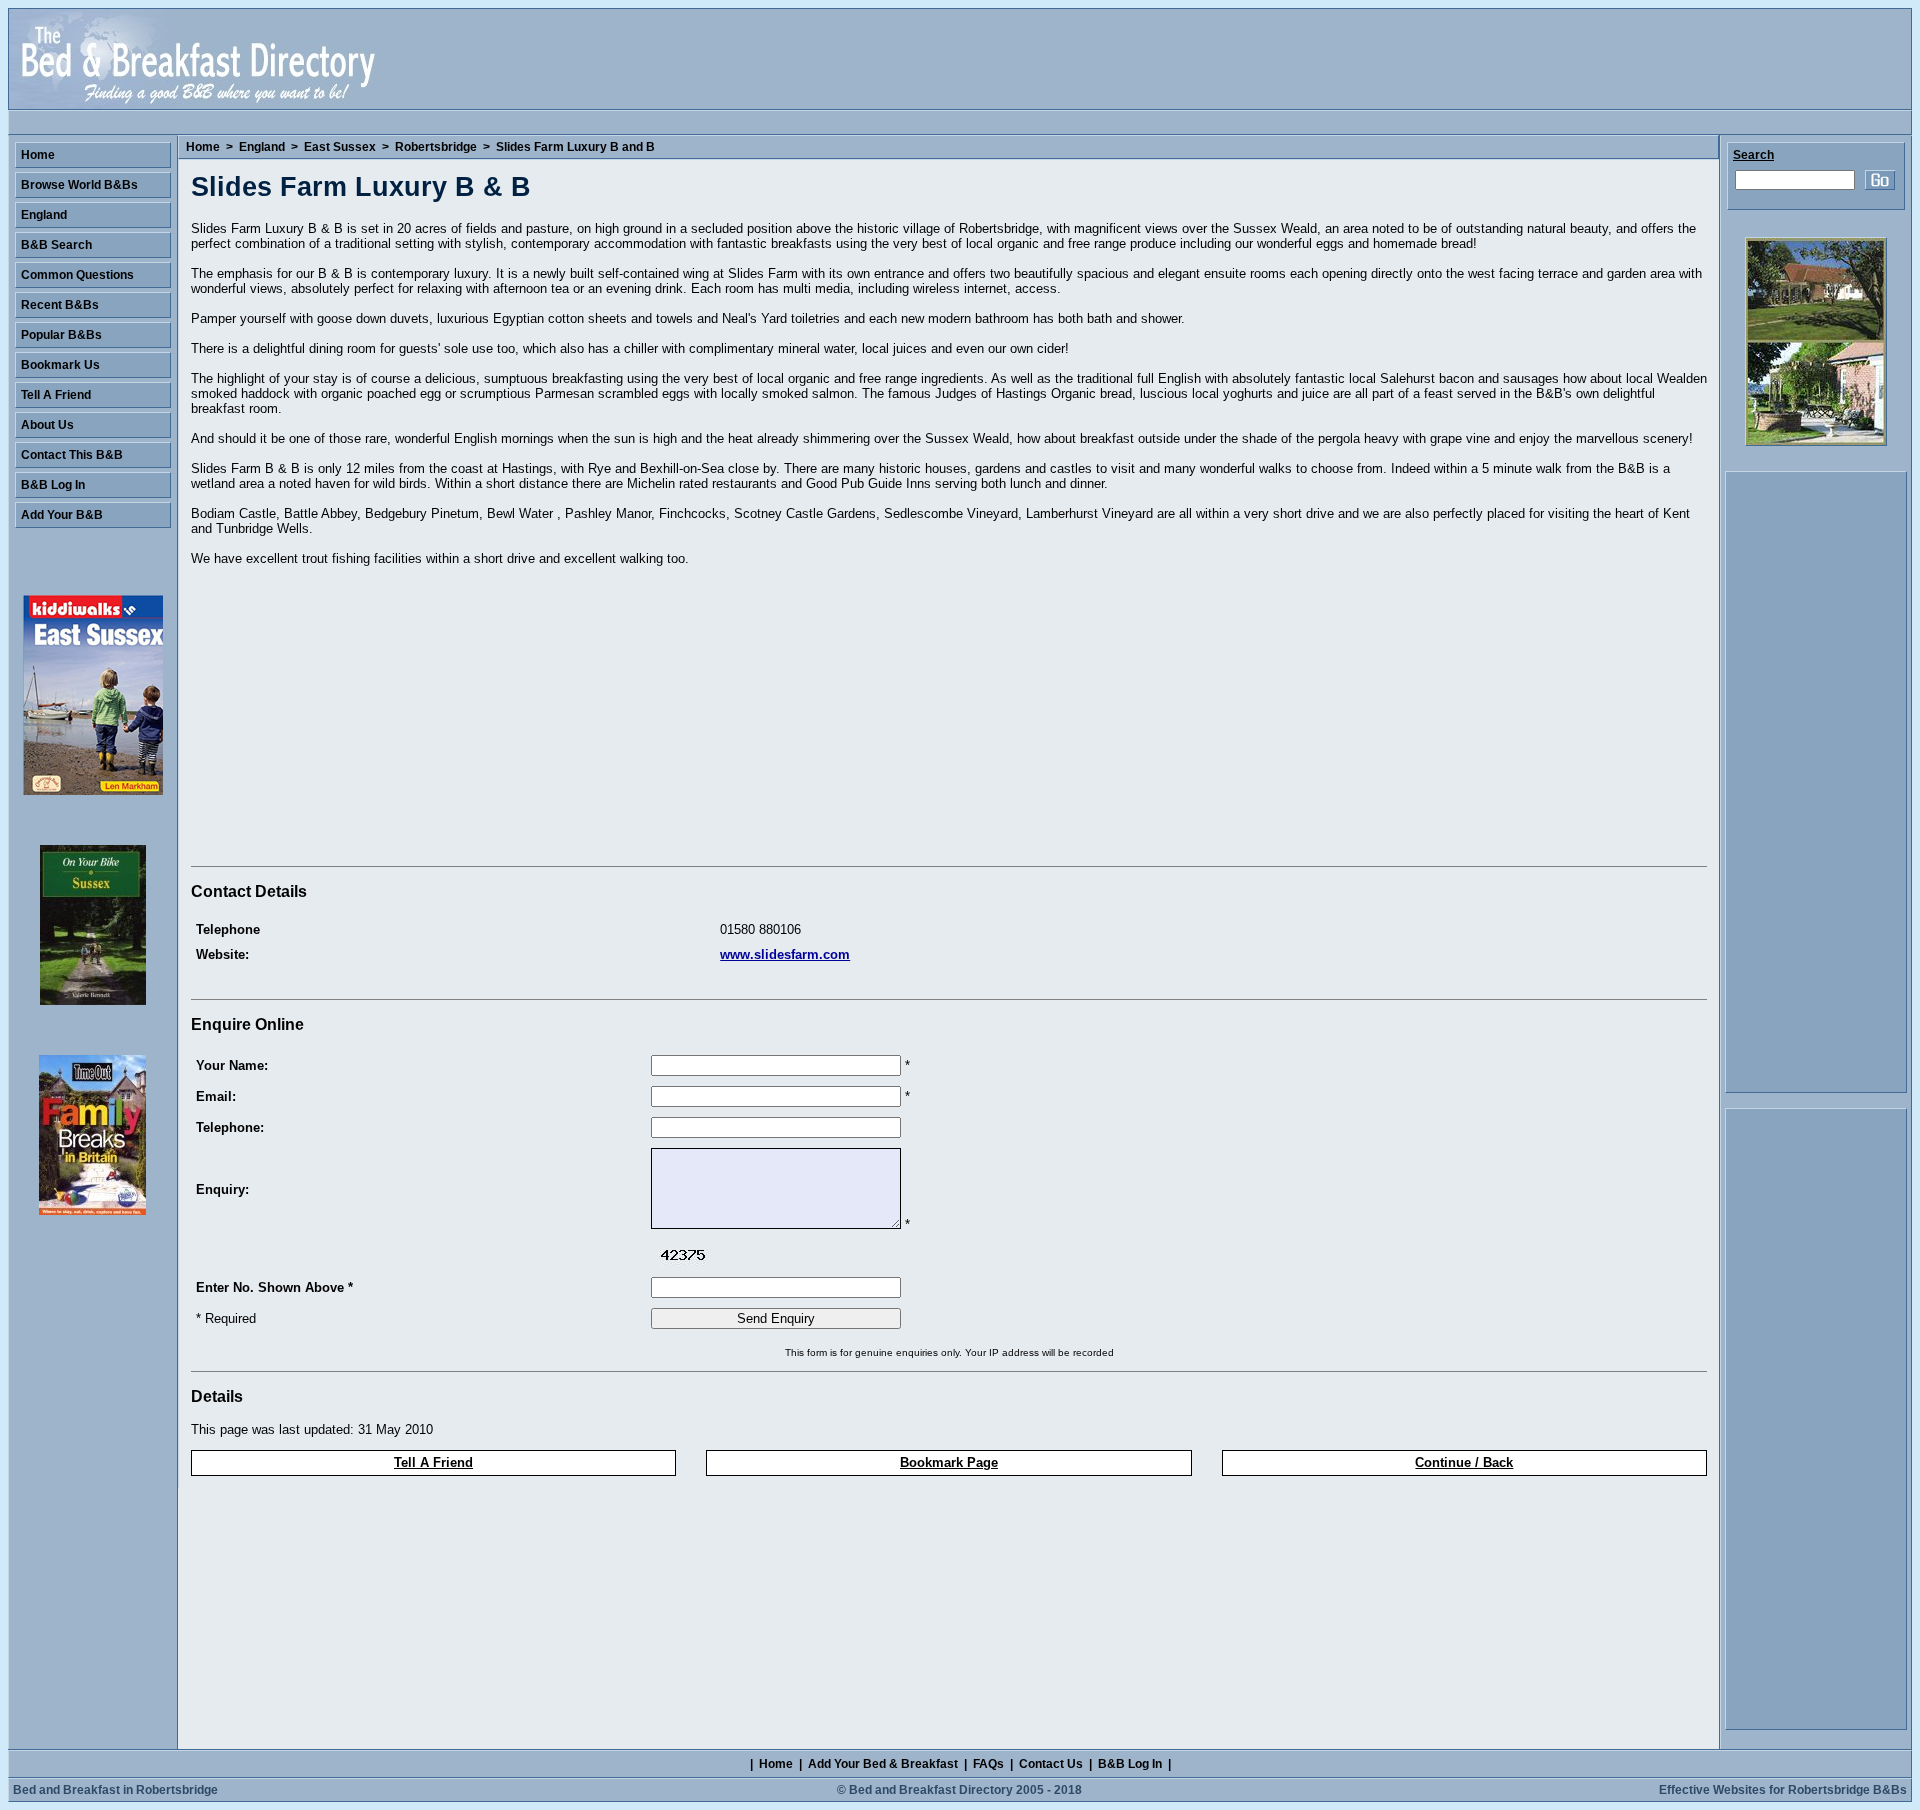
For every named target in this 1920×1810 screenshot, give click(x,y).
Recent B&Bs (60, 305)
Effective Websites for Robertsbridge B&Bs (1783, 1790)
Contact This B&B (72, 455)
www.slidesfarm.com (785, 954)
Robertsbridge (436, 147)
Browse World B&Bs (79, 185)
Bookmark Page (949, 1462)
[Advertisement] (359, 719)
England (262, 147)
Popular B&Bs (61, 335)
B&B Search (56, 245)
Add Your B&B (62, 515)
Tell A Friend (433, 1462)
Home (203, 147)
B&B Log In (53, 485)
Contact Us (1051, 1764)
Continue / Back (1464, 1462)
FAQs (988, 1764)
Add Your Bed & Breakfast (883, 1764)
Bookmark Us (60, 365)
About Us (47, 425)
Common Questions (77, 275)
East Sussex (340, 147)
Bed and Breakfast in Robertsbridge (115, 1790)
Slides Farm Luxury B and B (575, 147)
